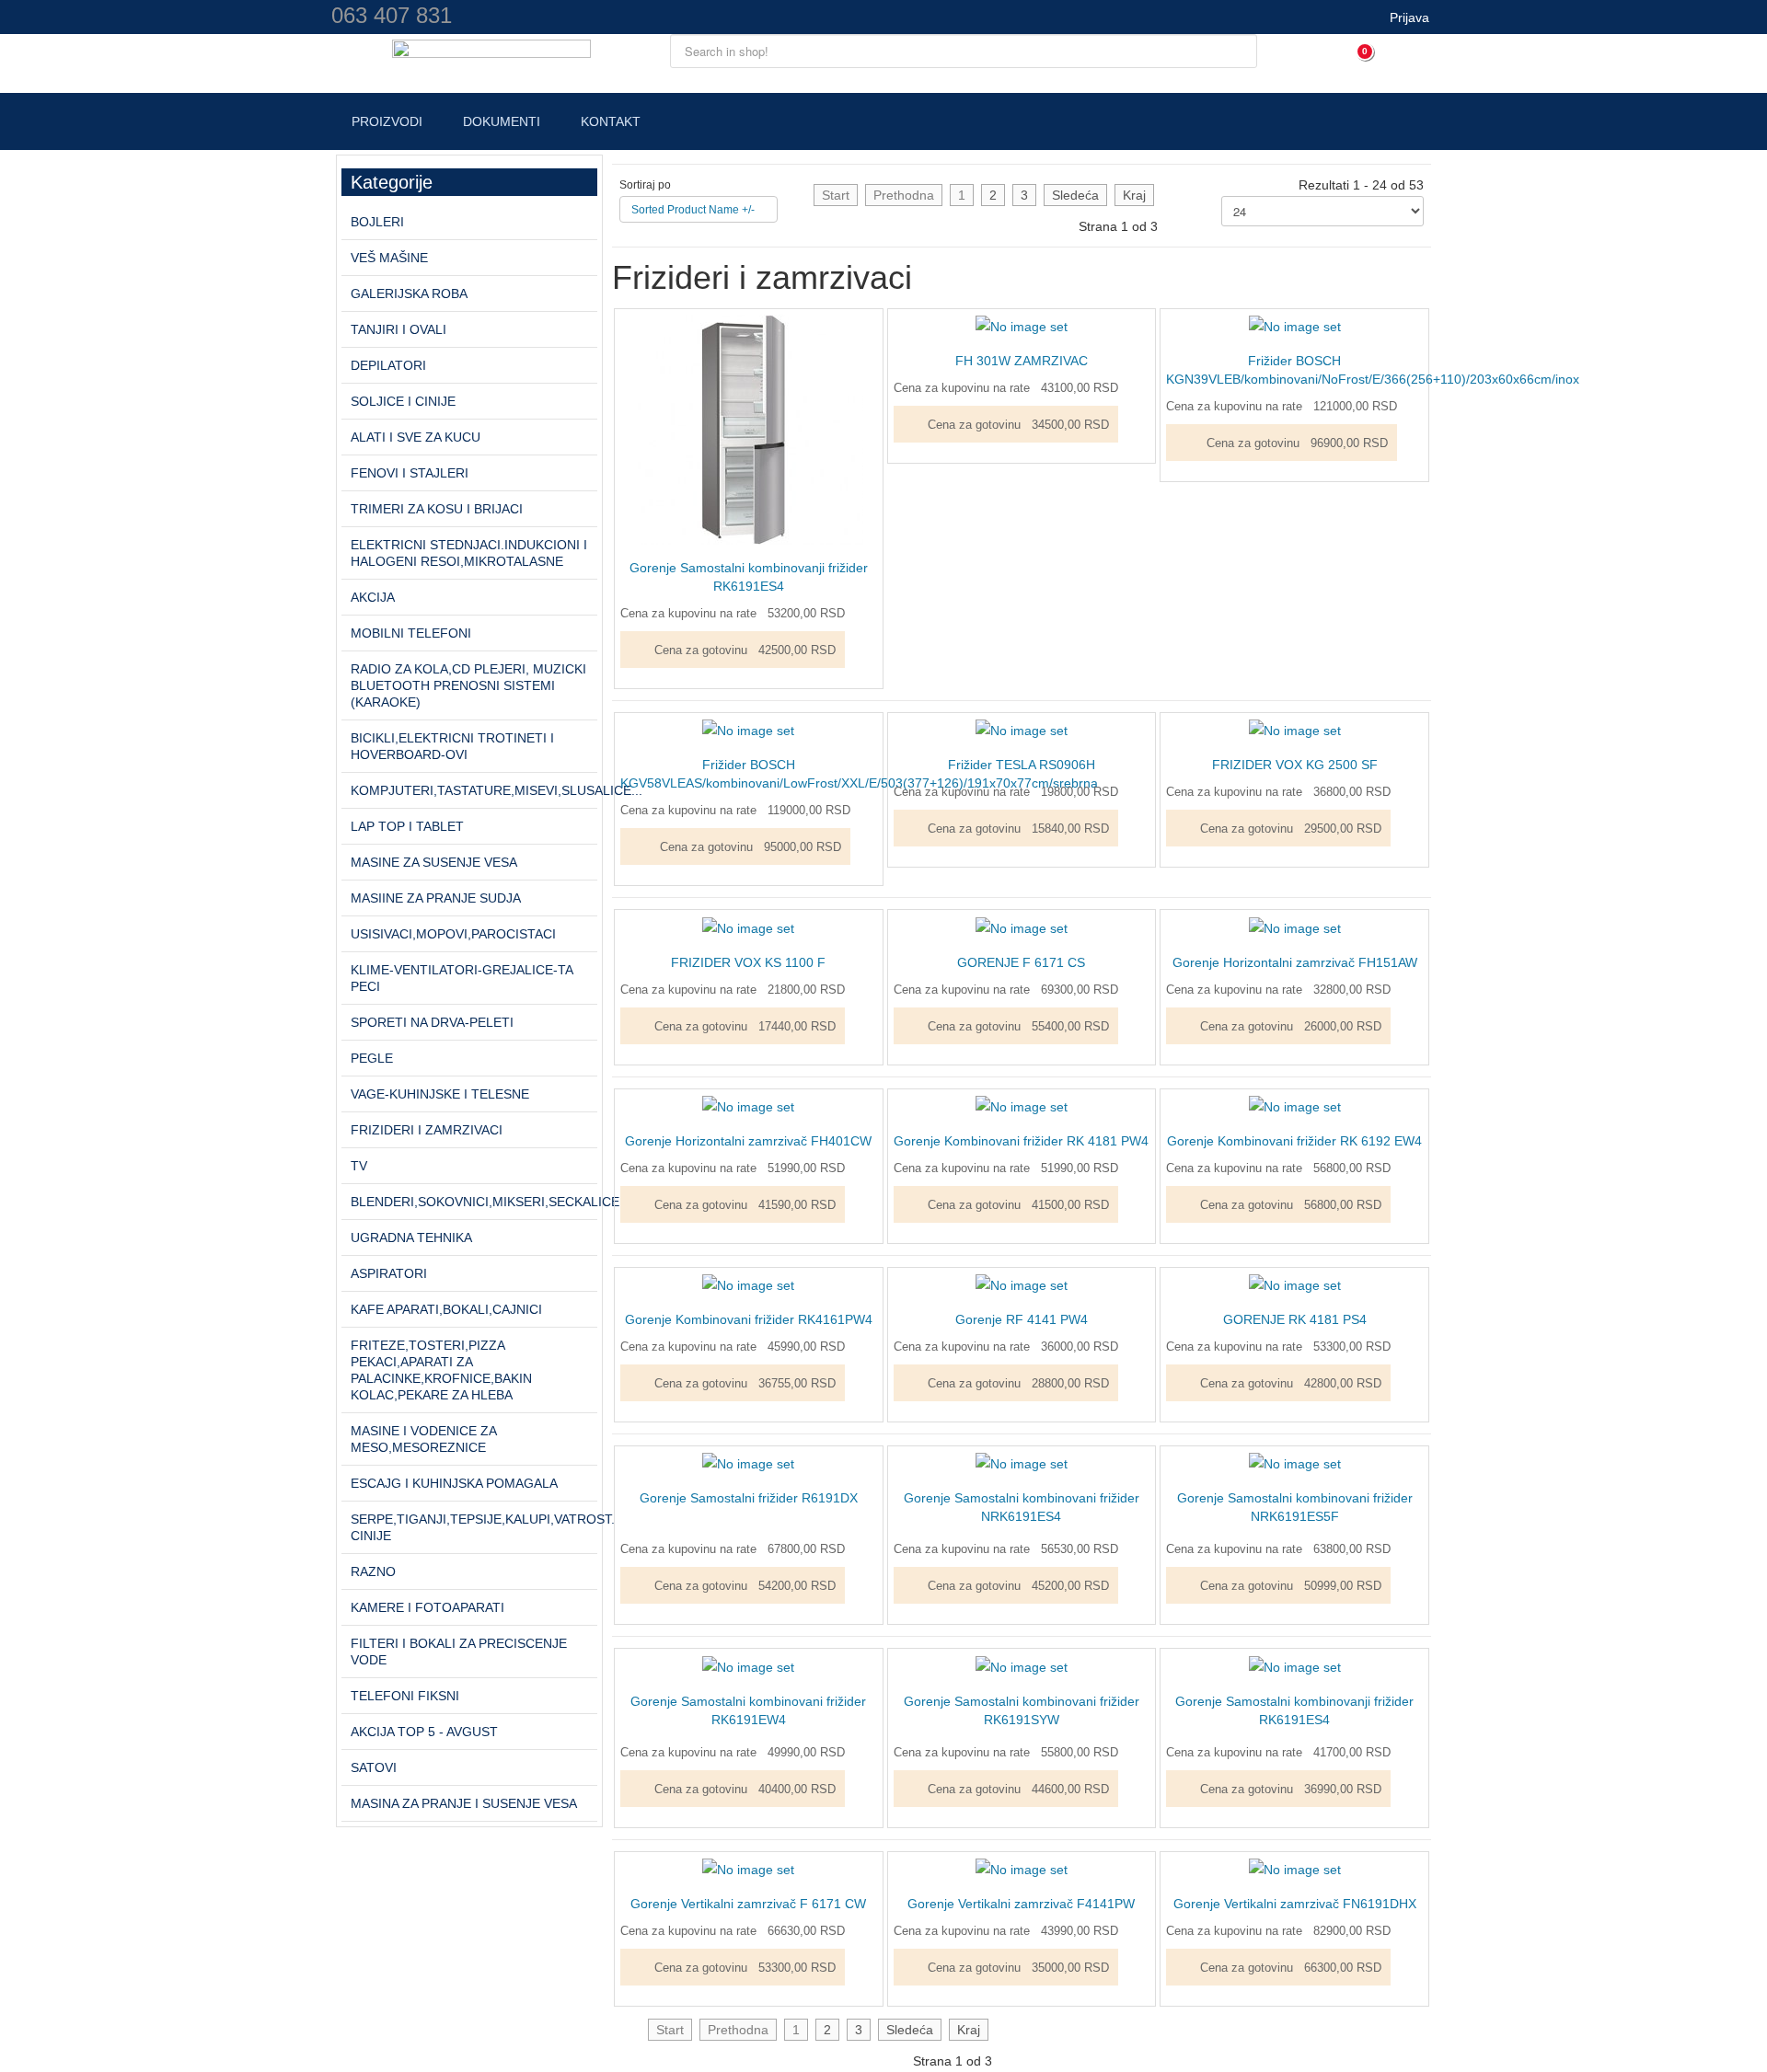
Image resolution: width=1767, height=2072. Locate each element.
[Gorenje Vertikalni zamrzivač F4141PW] (1022, 1869)
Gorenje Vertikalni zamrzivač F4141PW (1021, 1904)
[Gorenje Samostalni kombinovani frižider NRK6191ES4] (1022, 1463)
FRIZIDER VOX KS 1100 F (748, 962)
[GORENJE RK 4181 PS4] (1295, 1284)
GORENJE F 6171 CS (1021, 962)
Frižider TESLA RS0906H (1022, 765)
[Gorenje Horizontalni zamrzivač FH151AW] (1295, 927)
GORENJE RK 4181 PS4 (1295, 1319)
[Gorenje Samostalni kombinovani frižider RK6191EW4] (748, 1665)
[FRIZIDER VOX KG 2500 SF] (1295, 730)
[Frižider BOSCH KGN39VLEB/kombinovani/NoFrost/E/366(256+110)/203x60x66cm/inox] (1295, 326)
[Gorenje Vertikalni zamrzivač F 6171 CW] (748, 1869)
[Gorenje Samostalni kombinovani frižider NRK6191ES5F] (1295, 1463)
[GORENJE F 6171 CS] (1022, 927)
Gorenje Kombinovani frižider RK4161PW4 (749, 1319)
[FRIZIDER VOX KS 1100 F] (748, 927)
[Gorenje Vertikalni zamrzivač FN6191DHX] (1295, 1869)
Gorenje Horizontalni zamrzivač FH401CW (748, 1141)
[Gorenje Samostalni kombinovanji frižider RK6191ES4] (749, 429)
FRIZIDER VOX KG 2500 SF (1295, 765)
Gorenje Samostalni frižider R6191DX (749, 1498)
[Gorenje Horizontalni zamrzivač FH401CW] (748, 1106)
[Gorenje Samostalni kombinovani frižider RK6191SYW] (1022, 1665)
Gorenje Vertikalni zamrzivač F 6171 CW (748, 1904)
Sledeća (1075, 195)
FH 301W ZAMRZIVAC (1022, 361)
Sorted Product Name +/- (693, 210)
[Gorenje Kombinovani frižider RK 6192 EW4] (1295, 1106)
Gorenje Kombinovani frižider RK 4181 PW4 (1021, 1141)
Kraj (1134, 195)
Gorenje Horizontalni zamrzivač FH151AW (1295, 962)
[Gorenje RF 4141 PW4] (1022, 1284)
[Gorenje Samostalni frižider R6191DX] (748, 1463)
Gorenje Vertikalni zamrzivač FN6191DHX (1295, 1904)
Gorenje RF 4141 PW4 (1022, 1319)
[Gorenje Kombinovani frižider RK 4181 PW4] (1022, 1106)
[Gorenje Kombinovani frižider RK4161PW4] (748, 1284)
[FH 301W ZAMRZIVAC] (1022, 326)
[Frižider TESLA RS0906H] (1022, 730)
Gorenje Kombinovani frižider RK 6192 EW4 (1294, 1141)
